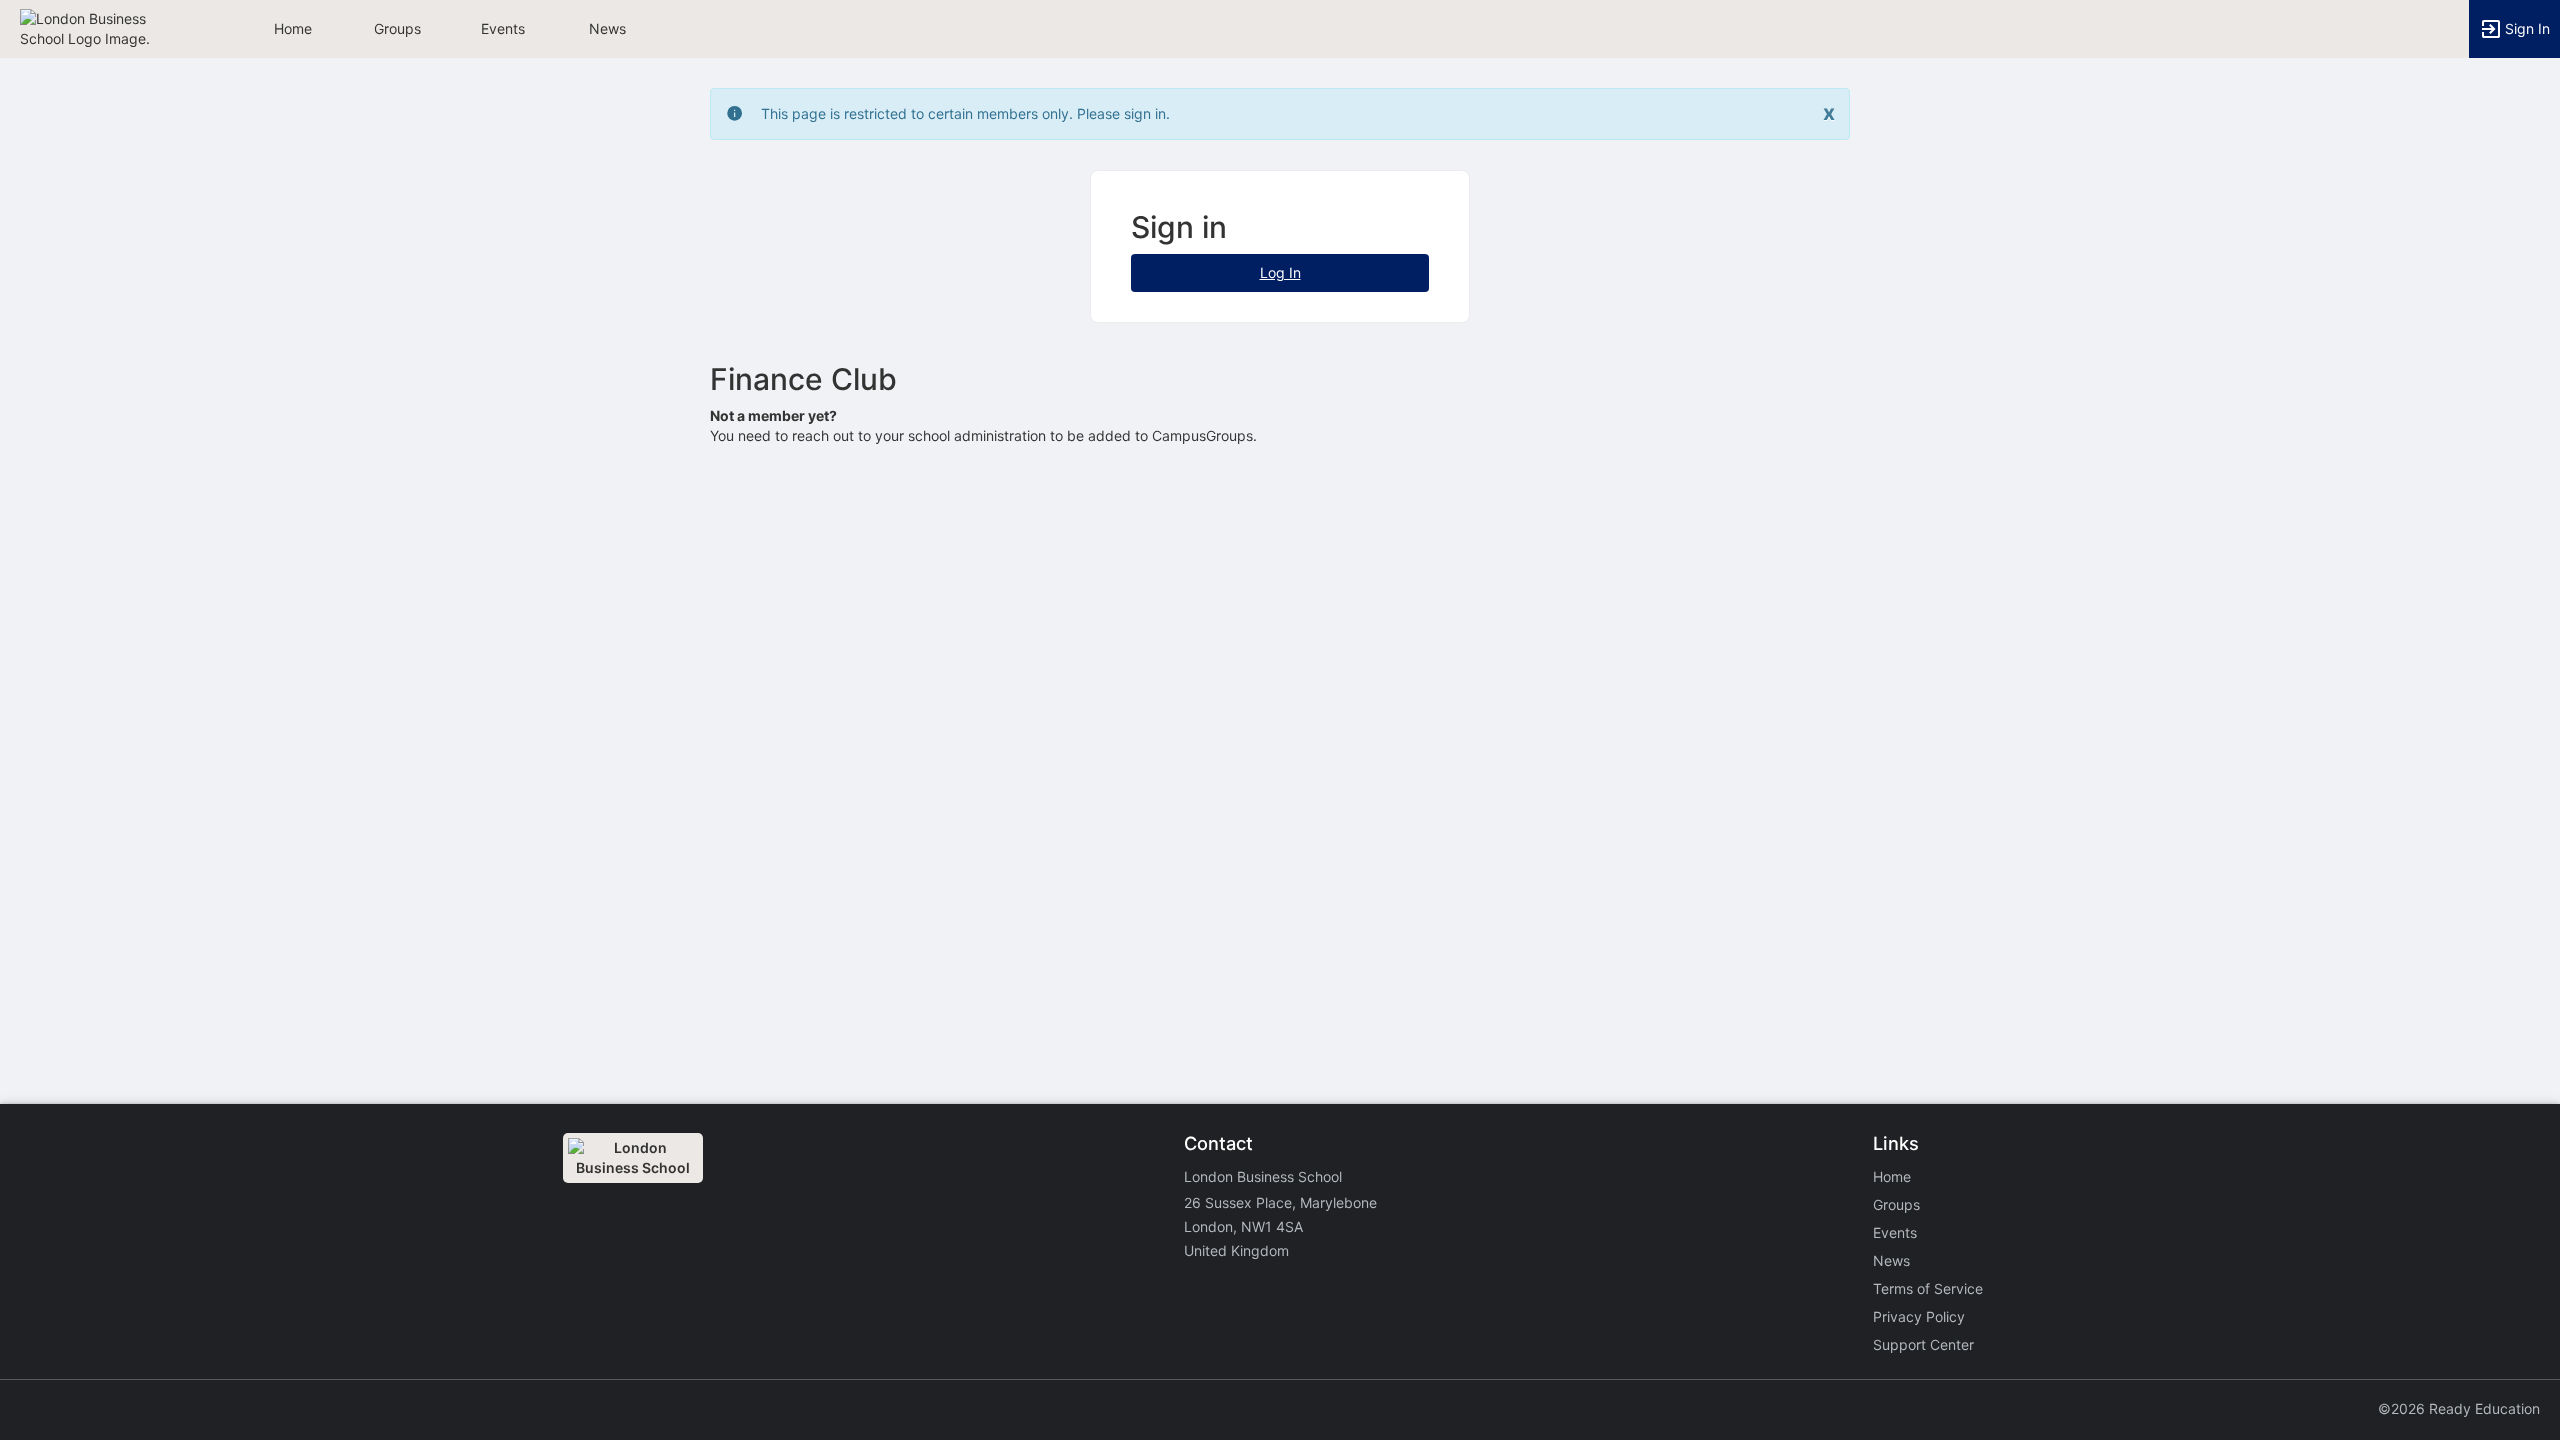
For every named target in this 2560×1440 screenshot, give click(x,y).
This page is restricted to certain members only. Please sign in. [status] (965, 113)
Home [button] (293, 28)
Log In (1280, 272)
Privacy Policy (1919, 1316)
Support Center (1923, 1344)
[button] (102, 27)
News (607, 28)
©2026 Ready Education (2459, 1408)
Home (1892, 1176)
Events (503, 28)
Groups (397, 28)
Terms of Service (1928, 1288)
